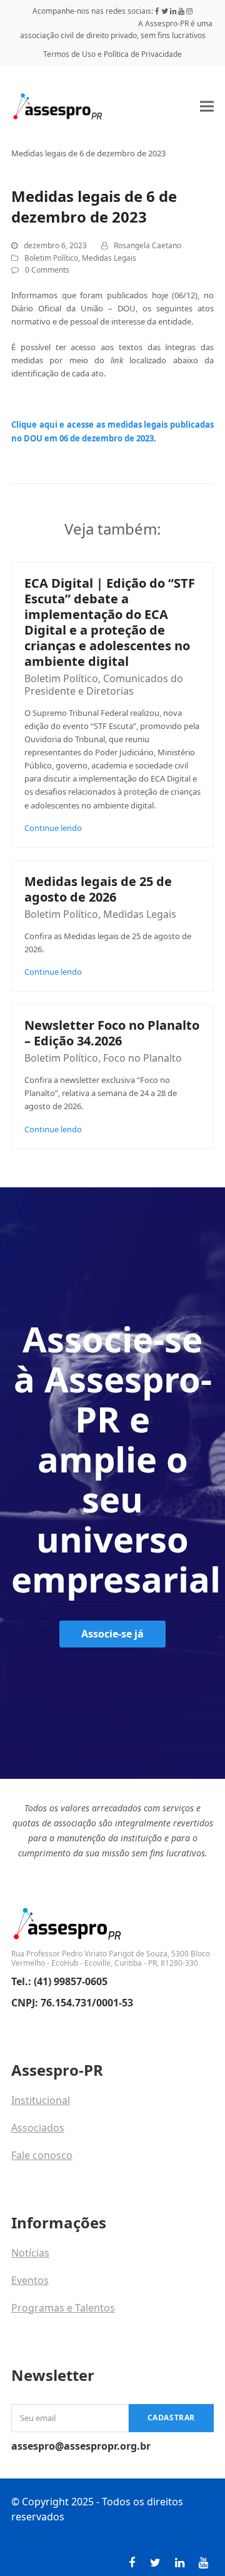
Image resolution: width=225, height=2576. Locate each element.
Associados (38, 2128)
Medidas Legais (109, 258)
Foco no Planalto (142, 1058)
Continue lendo (53, 828)
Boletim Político (51, 258)
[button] (207, 106)
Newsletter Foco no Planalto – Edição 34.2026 (112, 1033)
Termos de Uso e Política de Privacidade (112, 54)
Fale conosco (42, 2155)
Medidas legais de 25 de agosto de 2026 (98, 889)
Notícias (30, 2253)
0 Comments (47, 270)
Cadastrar (171, 2418)
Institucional (41, 2100)
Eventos (30, 2280)
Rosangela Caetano (147, 245)
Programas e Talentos (63, 2308)
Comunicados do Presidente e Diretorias (104, 685)
